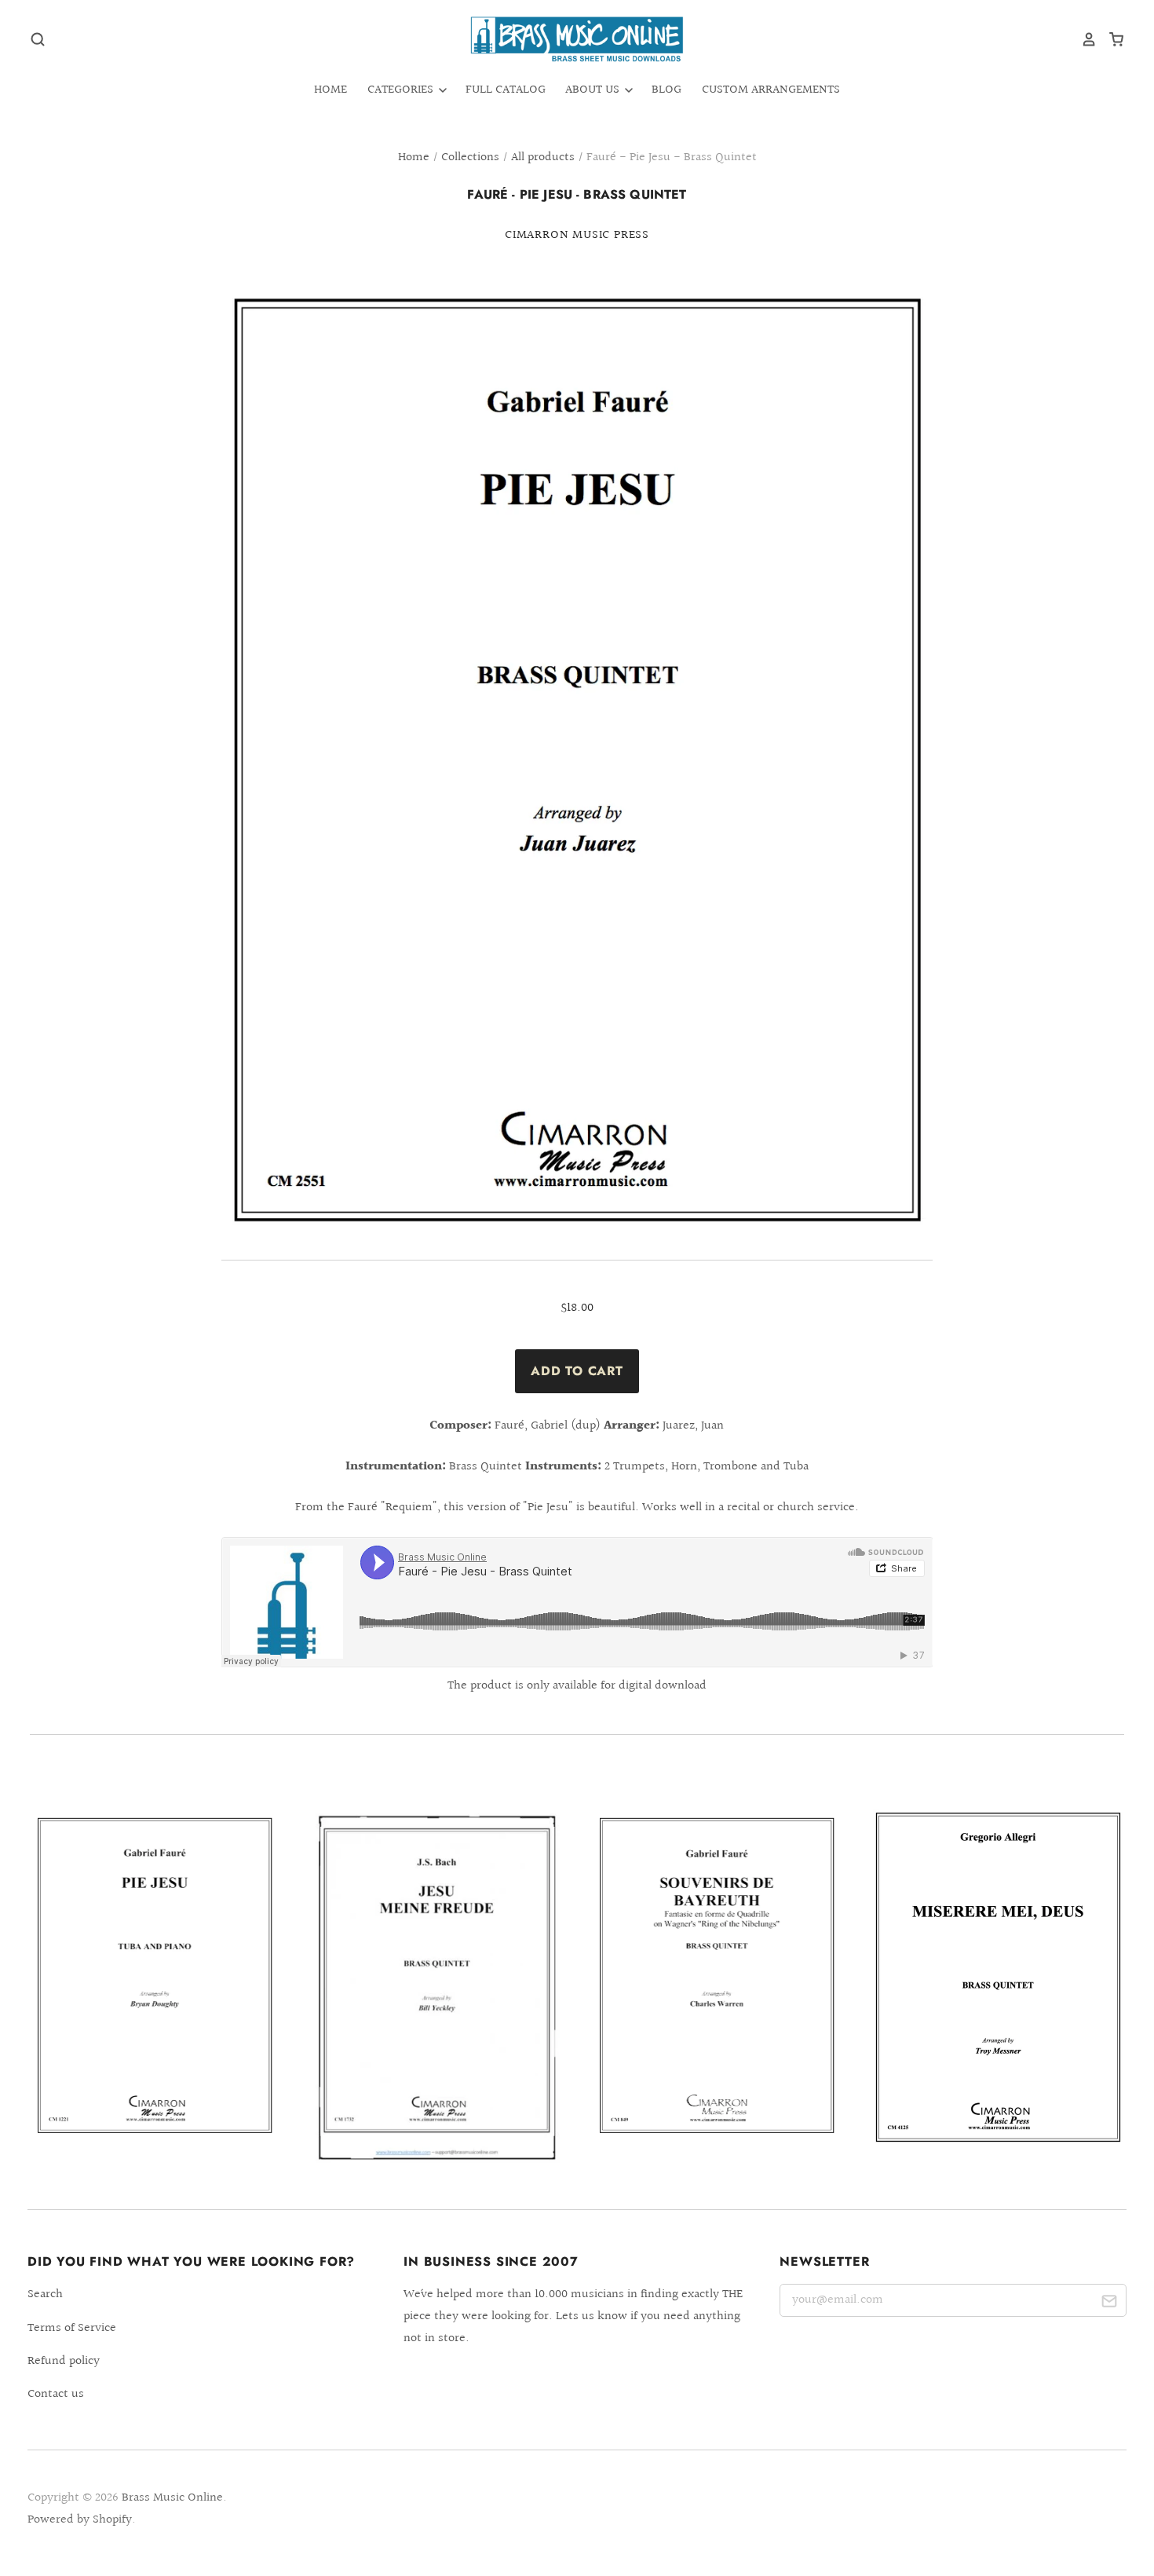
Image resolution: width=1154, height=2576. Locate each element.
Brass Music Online (172, 2498)
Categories (402, 90)
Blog (666, 90)
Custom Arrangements (771, 90)
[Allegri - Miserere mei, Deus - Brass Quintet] (999, 1977)
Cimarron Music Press (577, 235)
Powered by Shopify (80, 2520)
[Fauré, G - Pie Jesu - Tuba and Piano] (155, 1976)
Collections (470, 157)
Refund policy (64, 2361)
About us (594, 90)
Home (330, 90)
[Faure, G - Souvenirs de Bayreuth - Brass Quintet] (718, 1976)
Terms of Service (72, 2328)
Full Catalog (506, 90)
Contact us (56, 2394)
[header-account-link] (1083, 39)
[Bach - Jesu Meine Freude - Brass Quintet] (436, 1987)
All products (543, 157)
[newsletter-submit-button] (1109, 2303)
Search (45, 2294)
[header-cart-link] (1110, 39)
